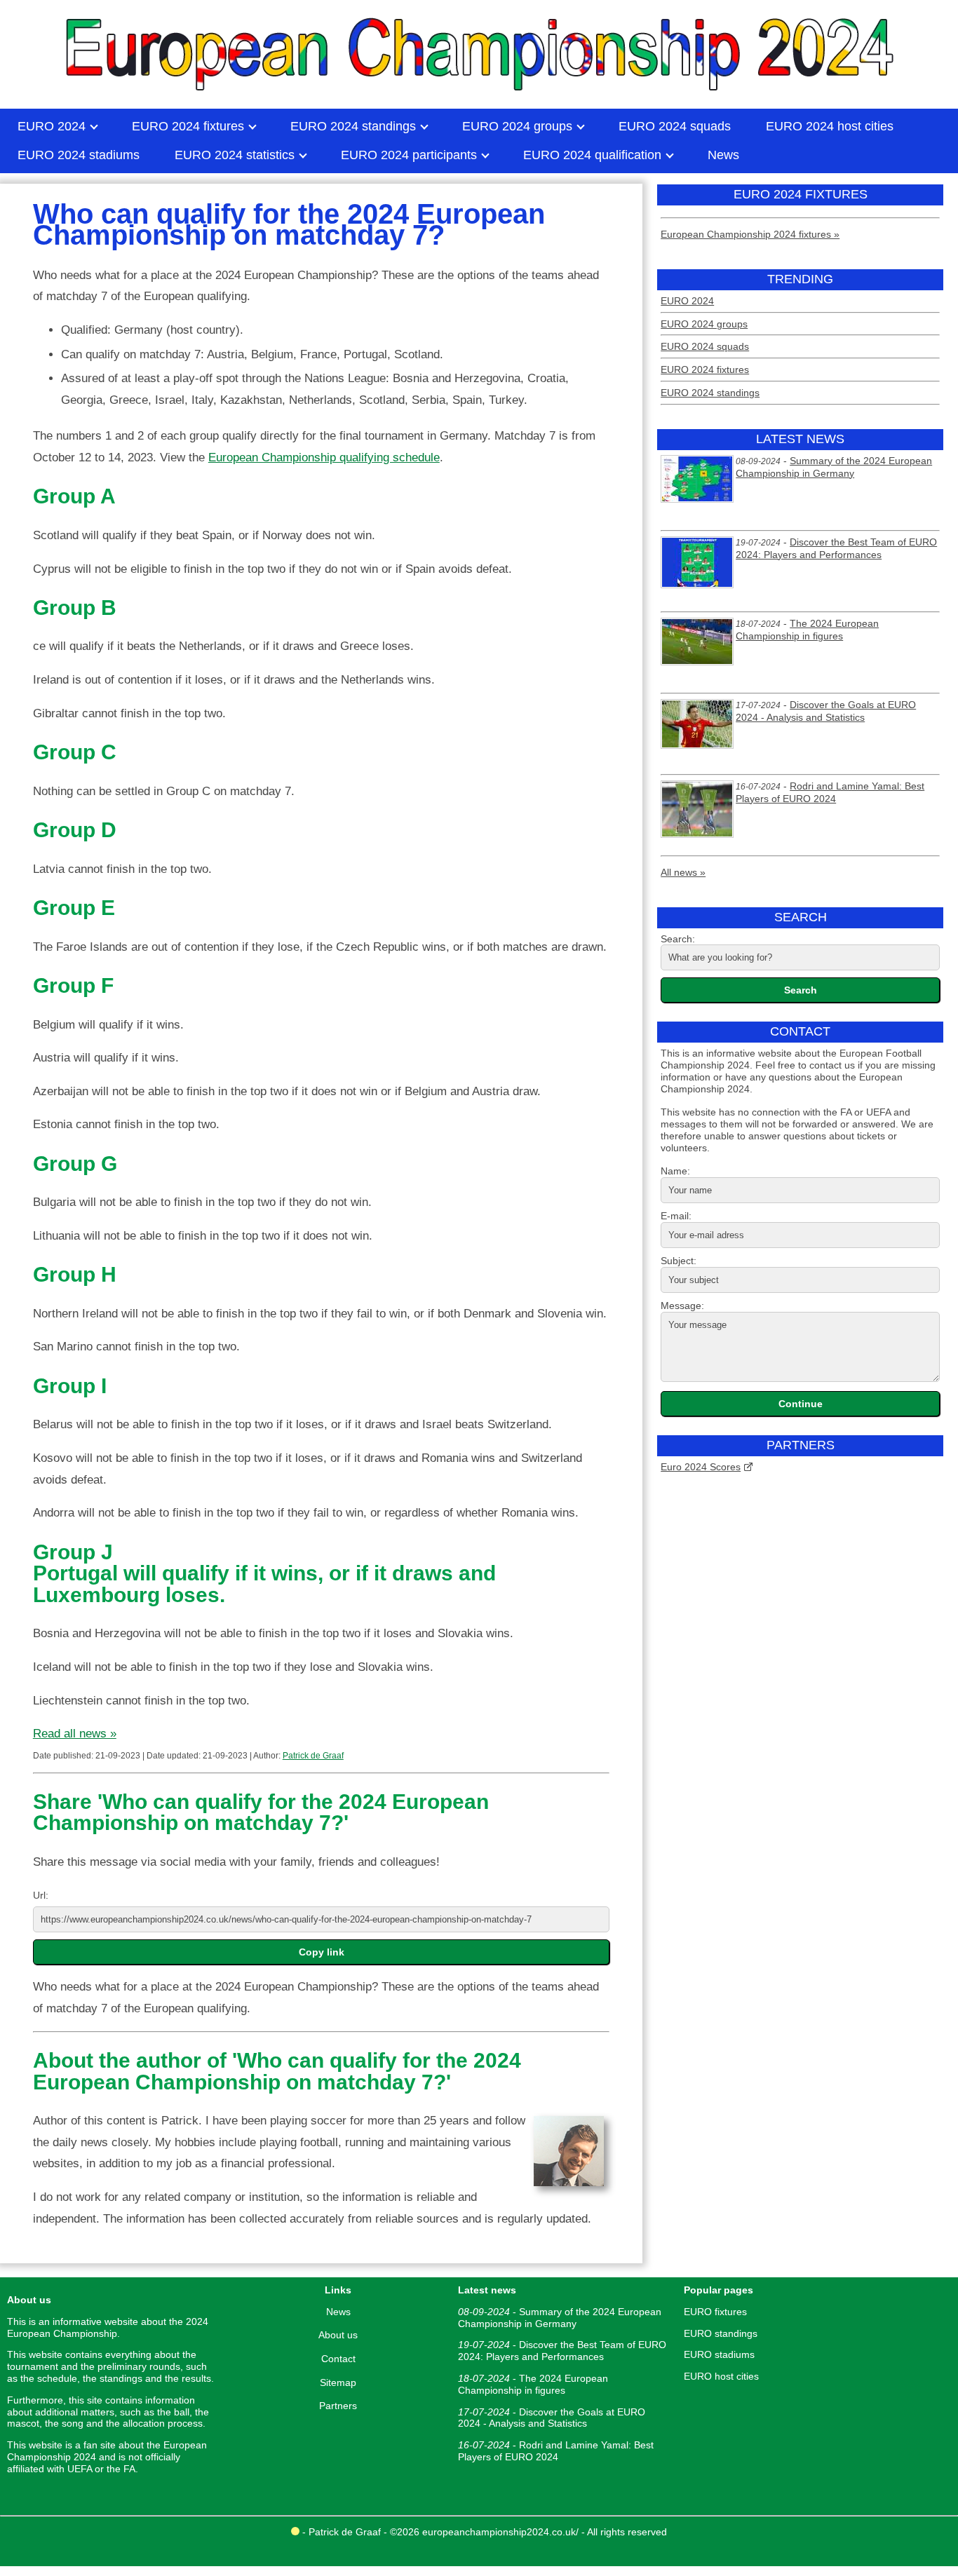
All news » (683, 872)
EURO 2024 (687, 301)
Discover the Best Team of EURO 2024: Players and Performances (836, 548)
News (338, 2312)
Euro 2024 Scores (701, 1467)
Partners (338, 2406)
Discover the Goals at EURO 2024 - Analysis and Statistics (826, 711)
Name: (675, 1171)
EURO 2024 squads (705, 346)
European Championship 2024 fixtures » (750, 234)
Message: (682, 1306)
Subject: (679, 1261)
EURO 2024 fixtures (705, 370)
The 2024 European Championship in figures (807, 630)
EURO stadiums (719, 2354)
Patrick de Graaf (313, 1756)
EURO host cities (721, 2376)
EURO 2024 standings (710, 393)
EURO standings (721, 2333)
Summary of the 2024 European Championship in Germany (834, 467)
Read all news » (75, 1734)
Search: (678, 939)
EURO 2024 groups (704, 324)
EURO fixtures (715, 2312)
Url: (41, 1895)
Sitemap (338, 2382)
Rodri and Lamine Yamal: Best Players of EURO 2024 (830, 792)
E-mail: (676, 1216)
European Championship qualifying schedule (324, 457)
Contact (338, 2359)
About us (338, 2335)
